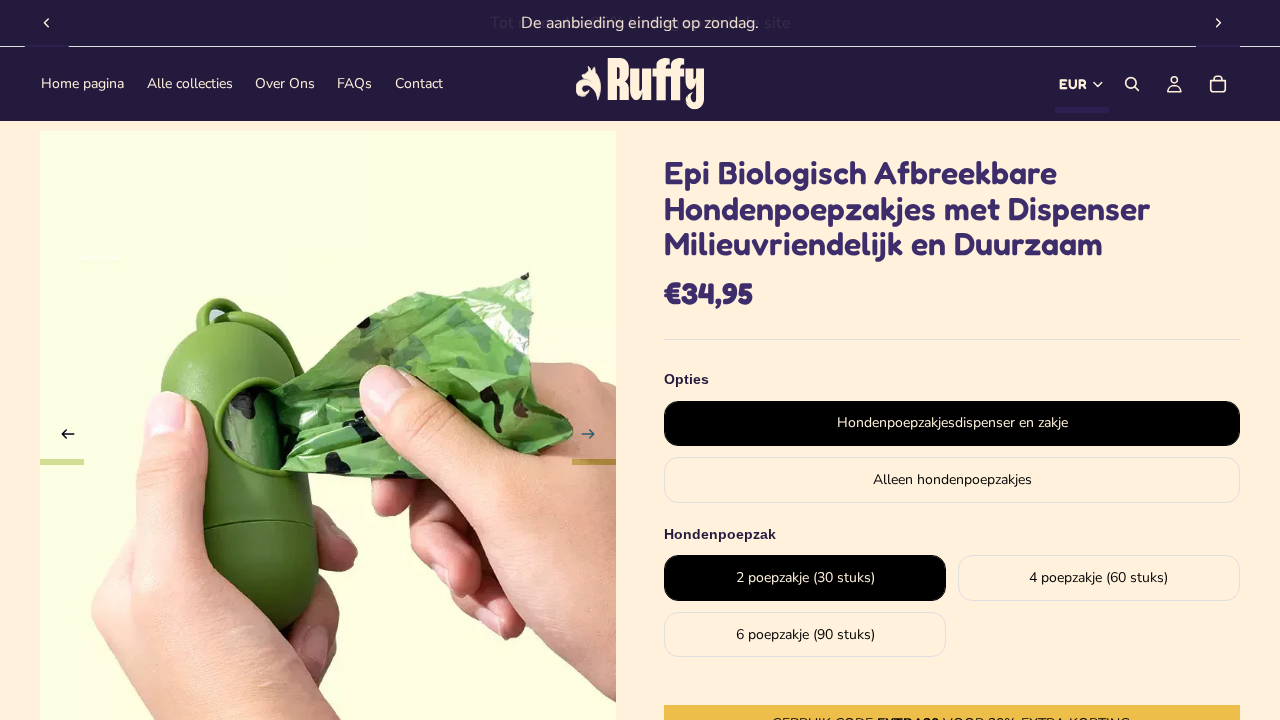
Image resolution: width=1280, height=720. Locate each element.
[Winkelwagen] (1218, 84)
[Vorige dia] (47, 23)
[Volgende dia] (1218, 23)
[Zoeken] (1132, 84)
